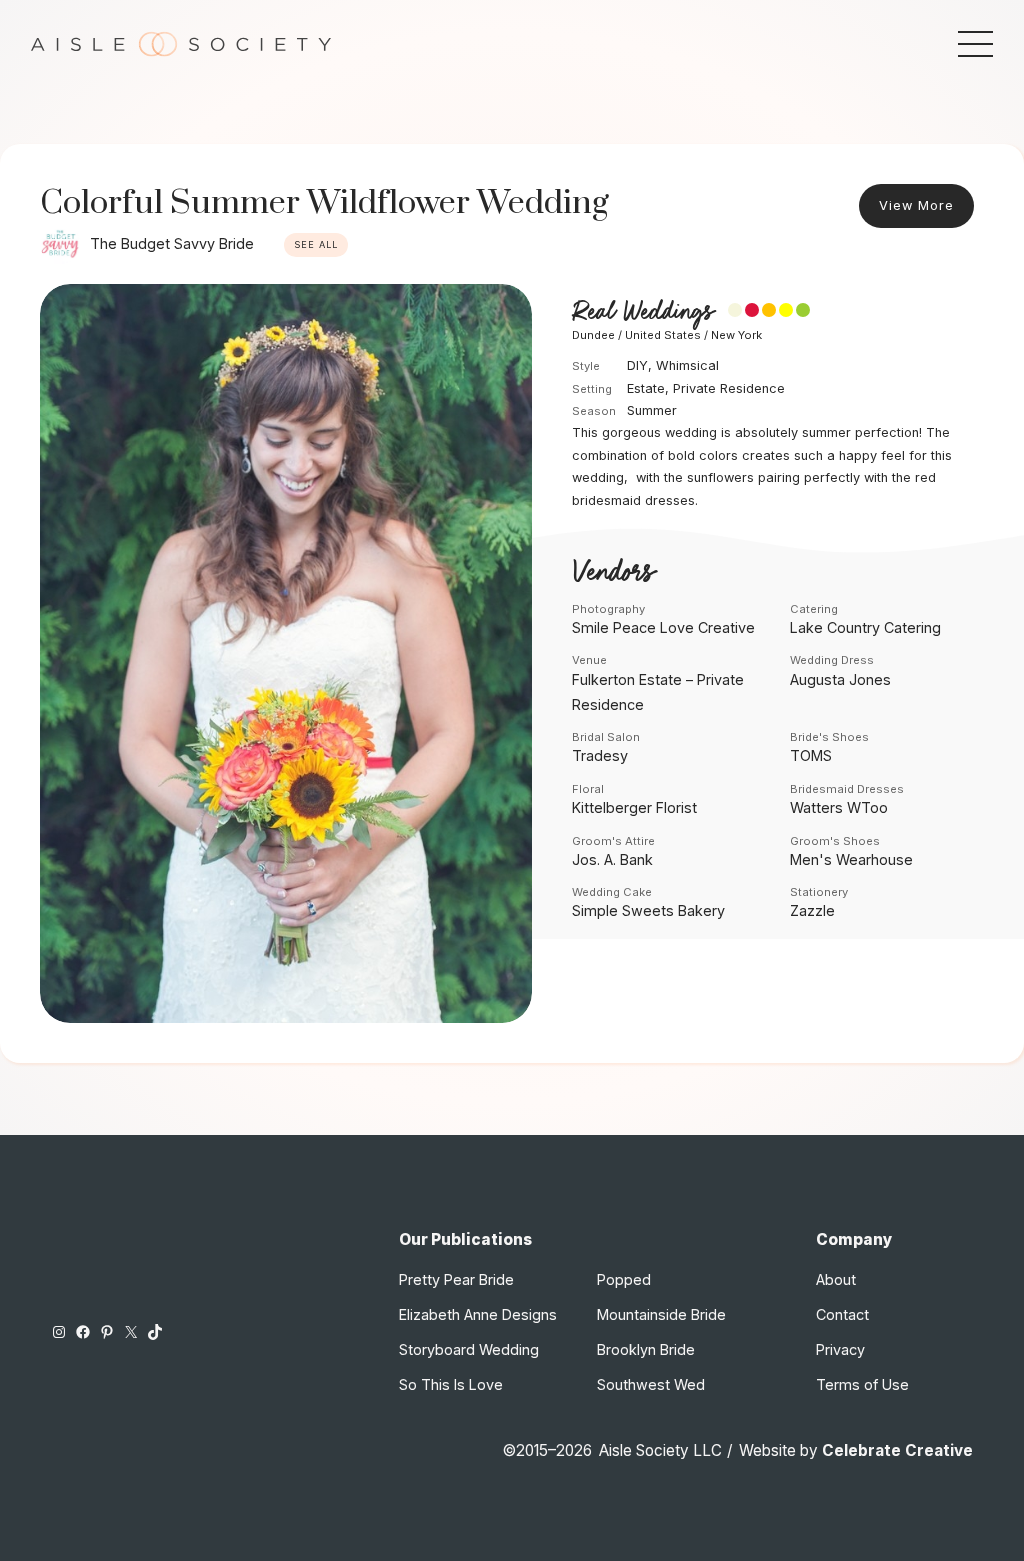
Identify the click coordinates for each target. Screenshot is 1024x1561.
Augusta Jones (840, 679)
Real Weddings (642, 312)
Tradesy (600, 755)
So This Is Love (451, 1384)
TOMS (811, 755)
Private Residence (729, 388)
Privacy (840, 1349)
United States (663, 335)
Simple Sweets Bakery (648, 910)
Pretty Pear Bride (456, 1279)
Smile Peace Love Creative (663, 627)
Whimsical (687, 365)
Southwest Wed (651, 1384)
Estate (646, 388)
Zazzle (812, 910)
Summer (652, 410)
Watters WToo (839, 807)
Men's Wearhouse (851, 859)
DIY (637, 365)
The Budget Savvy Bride (172, 243)
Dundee (593, 335)
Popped (624, 1279)
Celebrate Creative (897, 1450)
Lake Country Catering (865, 627)
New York (736, 335)
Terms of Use (862, 1384)
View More (916, 205)
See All (316, 244)
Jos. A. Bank (612, 859)
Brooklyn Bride (646, 1349)
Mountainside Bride (661, 1314)
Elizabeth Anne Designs (478, 1314)
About (836, 1279)
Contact (842, 1314)
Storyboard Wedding (469, 1349)
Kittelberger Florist (634, 807)
